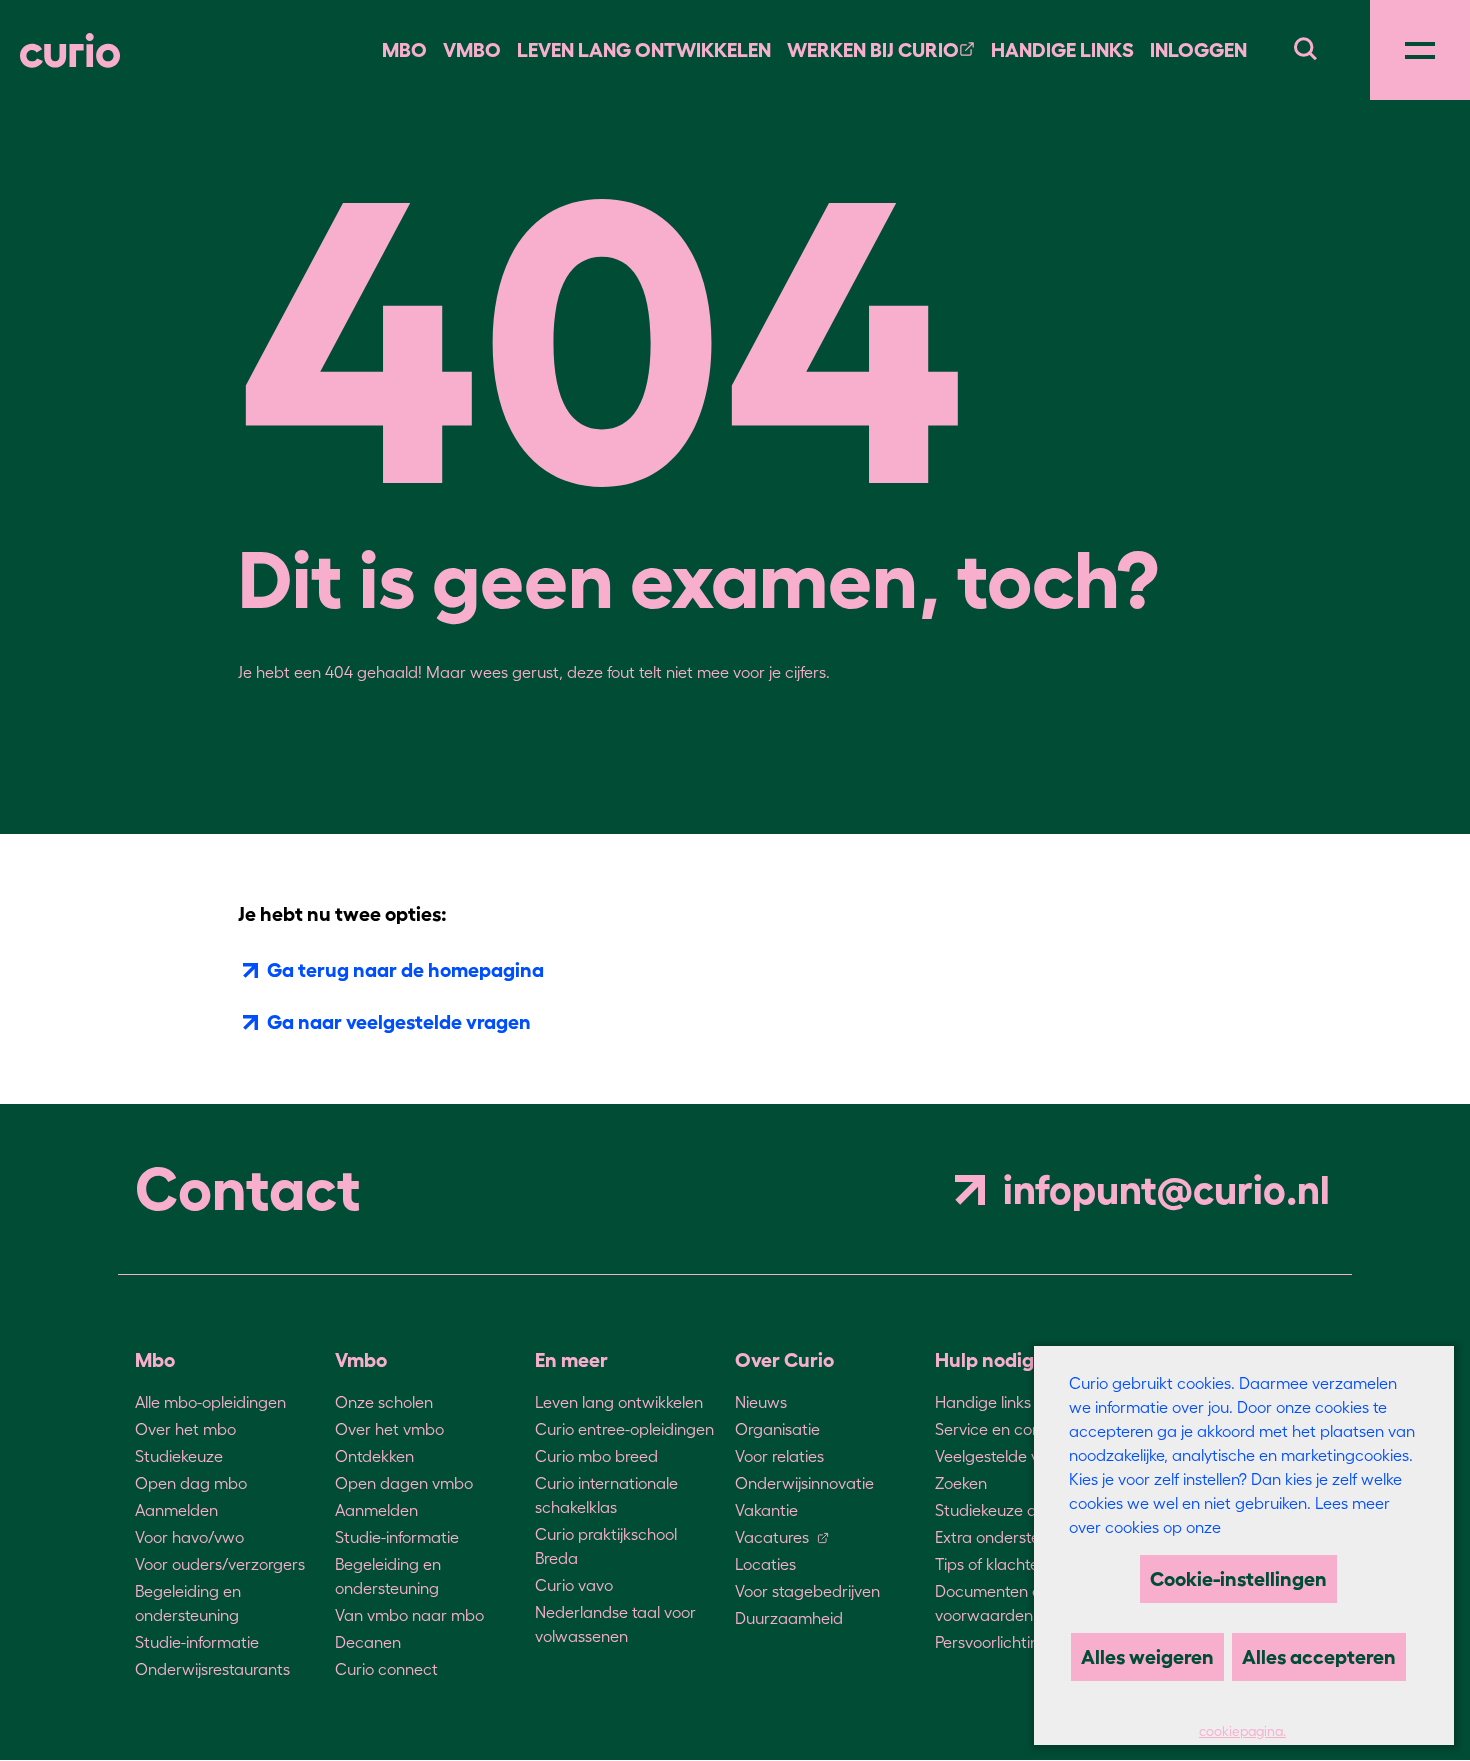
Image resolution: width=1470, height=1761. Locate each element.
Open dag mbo (191, 1483)
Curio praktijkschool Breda (606, 1546)
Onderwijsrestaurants (212, 1669)
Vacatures (772, 1537)
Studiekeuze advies (1004, 1510)
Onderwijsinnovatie (804, 1483)
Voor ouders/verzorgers (220, 1564)
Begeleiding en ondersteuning (188, 1603)
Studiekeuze (179, 1456)
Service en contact (1003, 1429)
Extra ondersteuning (1007, 1537)
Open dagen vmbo (404, 1483)
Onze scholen (384, 1402)
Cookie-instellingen (1238, 1579)
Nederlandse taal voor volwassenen (615, 1624)
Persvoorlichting (992, 1642)
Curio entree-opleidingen (624, 1429)
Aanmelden (176, 1510)
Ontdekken (374, 1456)
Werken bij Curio (873, 50)
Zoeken (961, 1483)
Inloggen (1198, 50)
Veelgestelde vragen (1008, 1456)
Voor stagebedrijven (807, 1591)
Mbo (404, 50)
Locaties (765, 1564)
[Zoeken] (1305, 46)
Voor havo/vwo (189, 1537)
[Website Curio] (70, 50)
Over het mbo (185, 1429)
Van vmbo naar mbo (409, 1615)
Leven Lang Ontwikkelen (644, 50)
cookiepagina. (1242, 1731)
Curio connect (386, 1669)
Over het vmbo (389, 1429)
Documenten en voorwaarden (992, 1603)
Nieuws (761, 1402)
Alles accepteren (1319, 1657)
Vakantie (766, 1510)
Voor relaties (779, 1456)
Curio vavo (574, 1585)
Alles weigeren (1147, 1657)
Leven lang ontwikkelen (619, 1402)
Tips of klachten (991, 1564)
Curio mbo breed (596, 1456)
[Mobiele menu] (1420, 50)
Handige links (1062, 50)
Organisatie (777, 1429)
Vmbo (472, 50)
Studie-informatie (197, 1642)
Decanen (368, 1642)
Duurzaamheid (789, 1618)
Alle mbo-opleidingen (210, 1402)
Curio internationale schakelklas (606, 1495)
